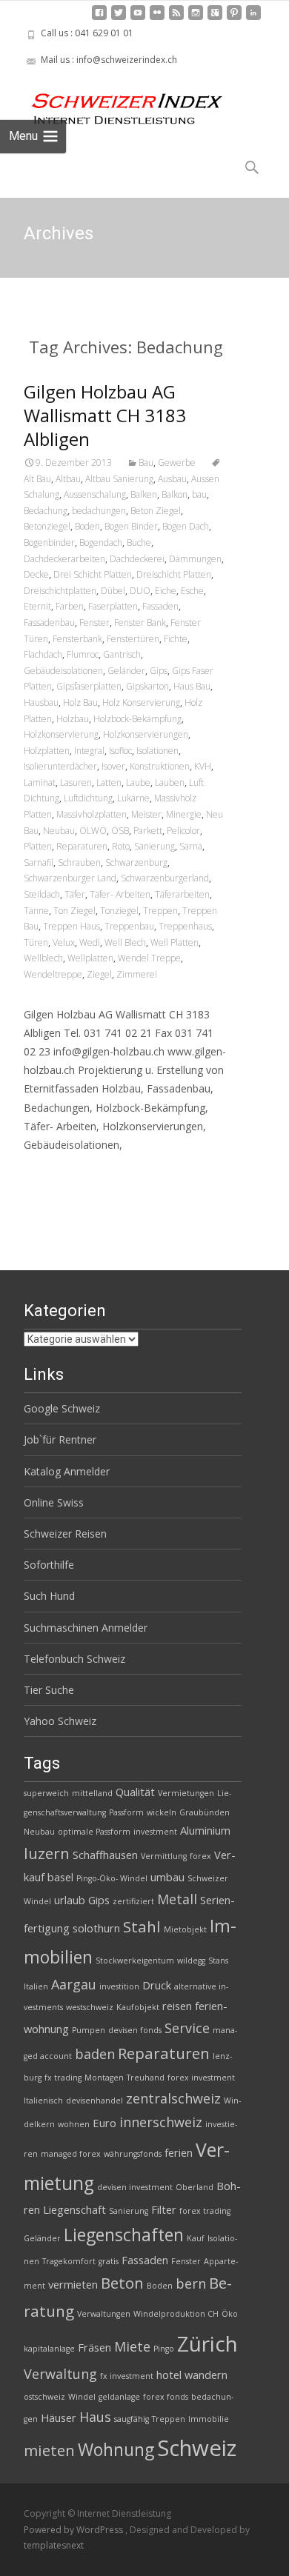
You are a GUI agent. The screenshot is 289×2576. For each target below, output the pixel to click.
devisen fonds (135, 2030)
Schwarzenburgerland (165, 878)
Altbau (68, 479)
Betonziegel (47, 526)
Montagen (104, 2078)
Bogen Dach (186, 526)
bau (199, 494)
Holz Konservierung (141, 703)
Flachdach (43, 654)
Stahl (142, 1926)
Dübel (113, 591)
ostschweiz (44, 2397)
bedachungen (99, 511)
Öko (230, 2314)
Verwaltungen (104, 2314)
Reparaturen (82, 846)
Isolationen (157, 751)
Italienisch (43, 2100)
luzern (47, 1853)
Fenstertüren (133, 639)
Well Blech (125, 942)
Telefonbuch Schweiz (74, 1659)
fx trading (63, 2078)
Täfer (75, 894)
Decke (36, 574)
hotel (169, 2375)
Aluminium (205, 1830)
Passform (126, 1812)
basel (60, 1877)
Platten (38, 846)
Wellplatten (90, 958)
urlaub (70, 1900)
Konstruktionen (160, 766)
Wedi (90, 942)
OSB (120, 831)
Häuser (59, 2417)
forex (200, 1856)
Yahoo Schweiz (60, 1721)
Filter (164, 2209)
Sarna (191, 846)
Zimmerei (137, 974)
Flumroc (83, 654)
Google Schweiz (62, 1408)
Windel (82, 2397)
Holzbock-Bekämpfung (137, 719)
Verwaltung (60, 2374)
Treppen (160, 911)
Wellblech (43, 958)
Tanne (36, 911)
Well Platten (175, 942)
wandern (206, 2375)
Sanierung (155, 846)
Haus (95, 2417)
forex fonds (166, 2397)
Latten (109, 783)
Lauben (170, 783)
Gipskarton (147, 686)
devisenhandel (94, 2100)
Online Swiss (54, 1502)
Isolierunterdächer (60, 766)
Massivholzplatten (92, 814)
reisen (177, 2006)
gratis (109, 2261)
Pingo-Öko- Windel (112, 1878)
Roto (121, 846)
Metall (177, 1899)
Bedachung (46, 511)
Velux (64, 942)
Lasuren (76, 783)
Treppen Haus (72, 926)
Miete (132, 2346)
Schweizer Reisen (65, 1534)
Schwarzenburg (136, 862)
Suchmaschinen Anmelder (86, 1628)
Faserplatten (113, 606)
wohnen (74, 2124)
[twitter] (119, 18)
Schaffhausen (105, 1855)
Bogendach (101, 543)
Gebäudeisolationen (63, 671)
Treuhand (146, 2078)
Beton (122, 2283)
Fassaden (160, 606)
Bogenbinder (49, 543)
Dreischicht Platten (174, 574)
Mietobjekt (185, 1929)
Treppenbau (129, 926)
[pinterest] (234, 18)
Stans (218, 1961)
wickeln (162, 1812)
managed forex (71, 2154)
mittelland (92, 1793)
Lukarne (133, 798)
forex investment (201, 2078)
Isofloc (120, 751)
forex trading (205, 2211)
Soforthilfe (49, 1565)
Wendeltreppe (53, 974)
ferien (179, 2152)
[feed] (176, 18)
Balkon (175, 494)
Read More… (57, 1172)
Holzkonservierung (61, 734)
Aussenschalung (95, 494)
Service (187, 2028)
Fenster (94, 623)
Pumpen (89, 2030)
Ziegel (99, 974)
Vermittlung (164, 1856)
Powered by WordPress (74, 2530)
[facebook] (99, 18)
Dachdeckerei (137, 559)
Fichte (176, 639)
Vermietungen (186, 1793)
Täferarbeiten (182, 894)
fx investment (127, 2376)
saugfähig (132, 2419)
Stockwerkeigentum (135, 1961)
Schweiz (197, 2448)
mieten (49, 2450)
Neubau (59, 831)
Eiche (166, 591)
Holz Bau (80, 703)
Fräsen (94, 2347)
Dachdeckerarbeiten (64, 559)
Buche (139, 543)
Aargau (74, 1984)
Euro (104, 2123)
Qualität (135, 1792)
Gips (159, 671)
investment (155, 1832)
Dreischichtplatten (60, 591)
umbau (167, 1877)
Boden (87, 526)
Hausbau (41, 703)
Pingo (164, 2349)
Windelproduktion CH (176, 2314)
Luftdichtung (88, 798)
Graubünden (205, 1812)
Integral (89, 751)
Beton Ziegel (156, 511)
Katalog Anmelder (67, 1471)
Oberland (195, 2187)
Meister (146, 814)
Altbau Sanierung (119, 479)
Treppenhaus (185, 926)
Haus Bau (192, 686)
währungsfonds (133, 2154)
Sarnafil (39, 862)
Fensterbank (77, 639)
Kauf (196, 2238)
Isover (113, 766)
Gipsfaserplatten (89, 686)
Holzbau (73, 719)
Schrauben (79, 862)
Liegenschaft (74, 2209)
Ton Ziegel (74, 911)
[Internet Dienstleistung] (116, 103)
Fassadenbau (49, 623)
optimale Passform (94, 1832)
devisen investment (135, 2187)
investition (119, 1986)
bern (191, 2283)
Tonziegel (119, 911)
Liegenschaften (124, 2235)
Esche (192, 591)
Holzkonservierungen (146, 734)
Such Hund (49, 1596)
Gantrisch (122, 654)
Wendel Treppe (149, 958)
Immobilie (209, 2419)
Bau (146, 463)
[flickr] (157, 18)
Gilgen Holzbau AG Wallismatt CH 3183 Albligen (105, 415)
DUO (140, 591)
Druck (157, 1985)
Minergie (184, 814)
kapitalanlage (49, 2349)
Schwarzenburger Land (70, 878)
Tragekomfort (69, 2261)
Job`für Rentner (60, 1439)
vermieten (73, 2284)
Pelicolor (183, 831)
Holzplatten (47, 751)
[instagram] (196, 18)
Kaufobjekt (138, 2007)
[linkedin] (253, 18)
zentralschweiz (173, 2098)
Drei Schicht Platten (93, 574)
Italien (36, 1986)
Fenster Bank (140, 623)
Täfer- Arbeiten (120, 894)
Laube (138, 783)
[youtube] (138, 18)
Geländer (126, 671)
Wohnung (116, 2449)
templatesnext (54, 2545)
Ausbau (172, 479)
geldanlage (119, 2397)
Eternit (37, 606)
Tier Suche (49, 1690)
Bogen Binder (131, 526)
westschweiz (90, 2007)
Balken (144, 494)
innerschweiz (161, 2122)
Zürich (207, 2343)
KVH (203, 766)
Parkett (148, 831)
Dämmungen (195, 559)
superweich (46, 1793)
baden (95, 2054)
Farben (70, 606)
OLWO (93, 831)
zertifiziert (133, 1901)
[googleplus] (215, 18)
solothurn (96, 1928)
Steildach (42, 894)
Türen (36, 942)
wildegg (191, 1961)
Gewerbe (177, 463)
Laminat (40, 783)
